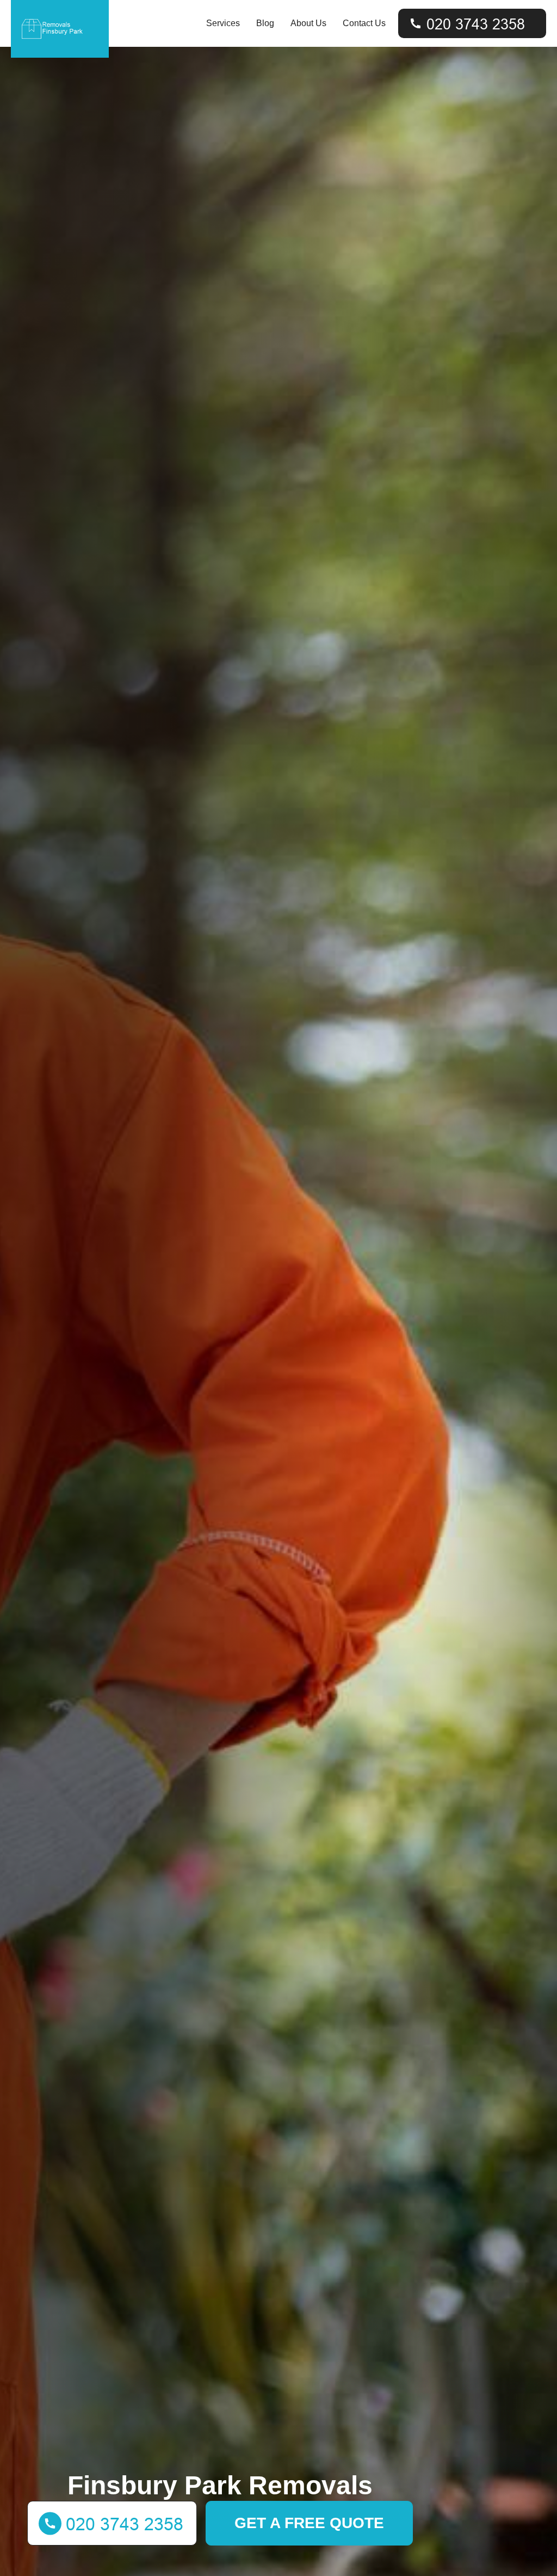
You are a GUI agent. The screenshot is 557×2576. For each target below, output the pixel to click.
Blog (265, 23)
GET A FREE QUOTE (309, 2523)
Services (223, 23)
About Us (308, 23)
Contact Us (364, 23)
